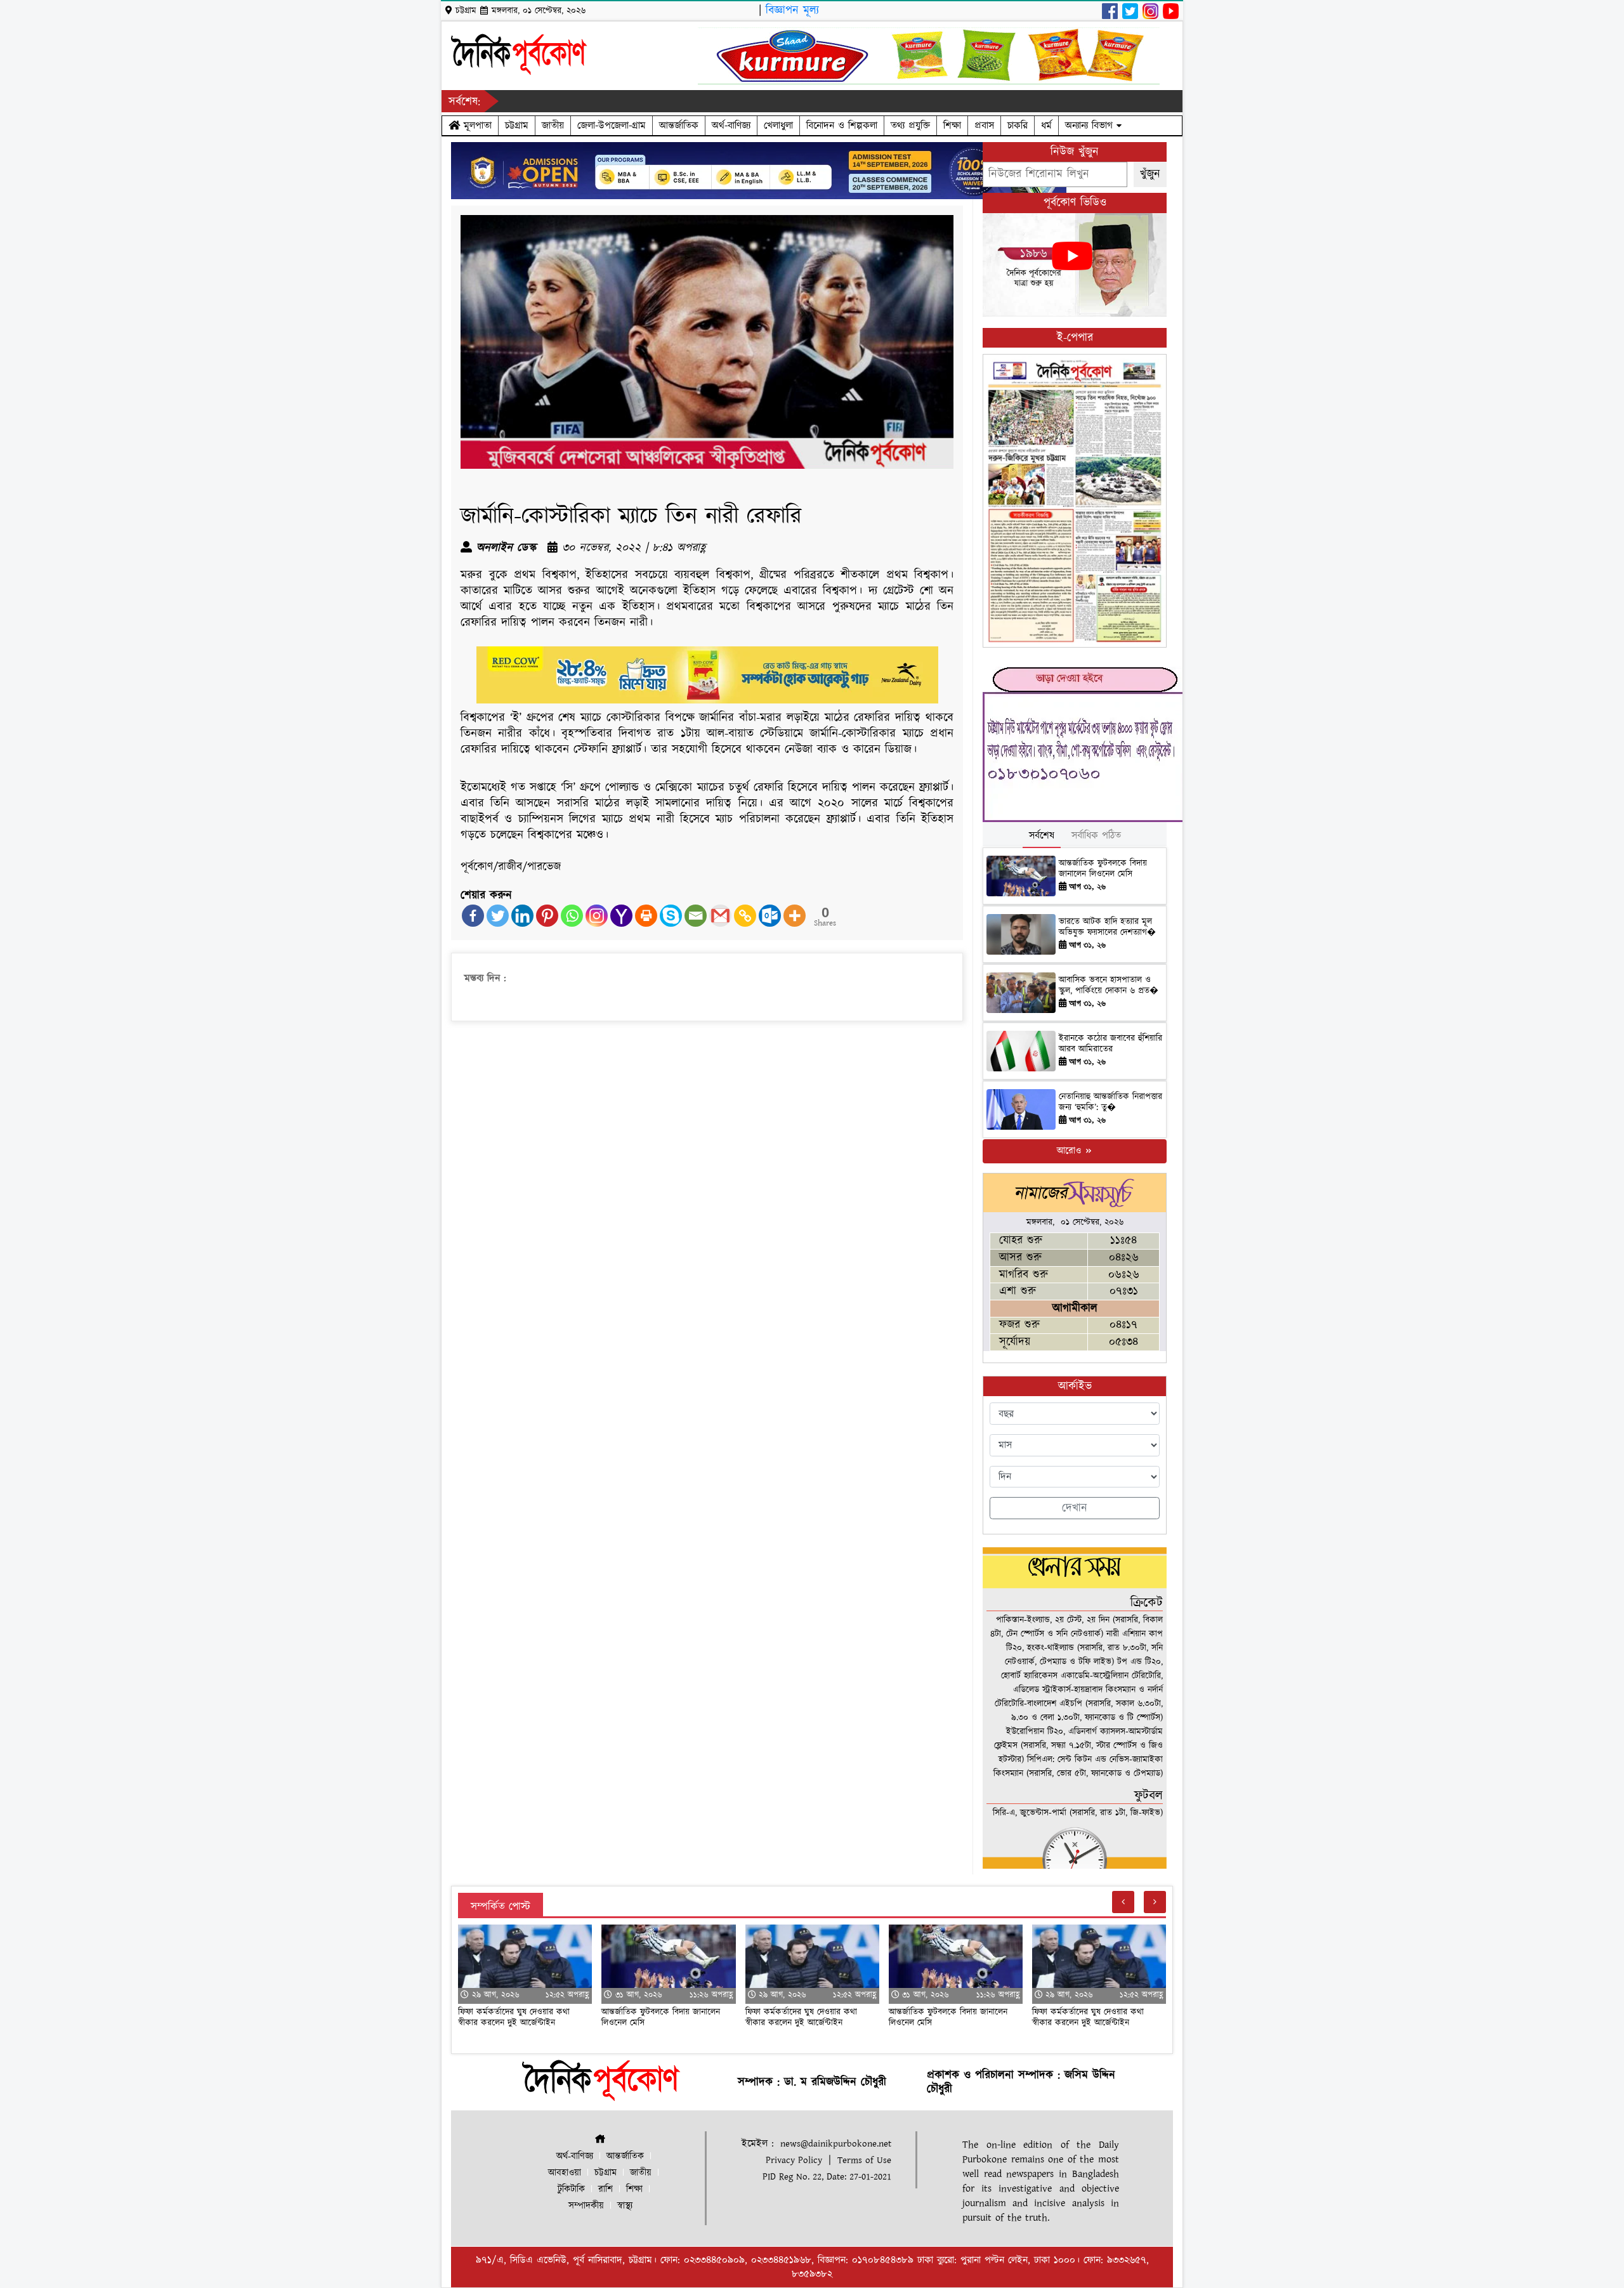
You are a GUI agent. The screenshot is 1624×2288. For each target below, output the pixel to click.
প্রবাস (984, 126)
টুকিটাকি (571, 2189)
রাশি (606, 2189)
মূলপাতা (476, 126)
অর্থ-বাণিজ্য (731, 126)
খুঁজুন (1150, 174)
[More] (795, 916)
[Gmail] (720, 916)
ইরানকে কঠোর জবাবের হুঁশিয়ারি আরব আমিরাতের (1110, 1044)
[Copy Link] (745, 916)
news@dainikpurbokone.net (836, 2144)
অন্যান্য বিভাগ (1091, 126)
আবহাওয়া (565, 2173)
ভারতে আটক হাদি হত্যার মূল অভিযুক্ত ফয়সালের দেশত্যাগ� (1107, 927)
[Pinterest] (547, 916)
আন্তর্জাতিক (679, 126)
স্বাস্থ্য (625, 2206)
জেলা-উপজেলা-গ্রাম (612, 126)
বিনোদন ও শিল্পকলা (842, 126)
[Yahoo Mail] (621, 916)
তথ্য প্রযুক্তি (910, 126)
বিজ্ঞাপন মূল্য (792, 10)
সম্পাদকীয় (586, 2206)
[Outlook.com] (770, 916)
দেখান (1075, 1508)
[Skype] (671, 916)
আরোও (1071, 1151)
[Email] (696, 916)
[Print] (646, 916)
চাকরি (1018, 126)
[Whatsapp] (572, 916)
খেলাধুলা (778, 126)
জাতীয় (553, 126)
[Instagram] (597, 916)
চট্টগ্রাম (517, 126)
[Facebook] (473, 916)
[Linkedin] (522, 916)
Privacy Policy (794, 2160)
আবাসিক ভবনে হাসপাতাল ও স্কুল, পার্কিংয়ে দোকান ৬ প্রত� (1109, 985)
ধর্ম (1046, 126)
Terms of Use (864, 2160)
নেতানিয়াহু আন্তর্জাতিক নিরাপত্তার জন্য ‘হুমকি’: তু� (1110, 1102)
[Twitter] (498, 916)
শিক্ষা (952, 126)
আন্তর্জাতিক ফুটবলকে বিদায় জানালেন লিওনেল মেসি (1103, 869)
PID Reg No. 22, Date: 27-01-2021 (827, 2177)
